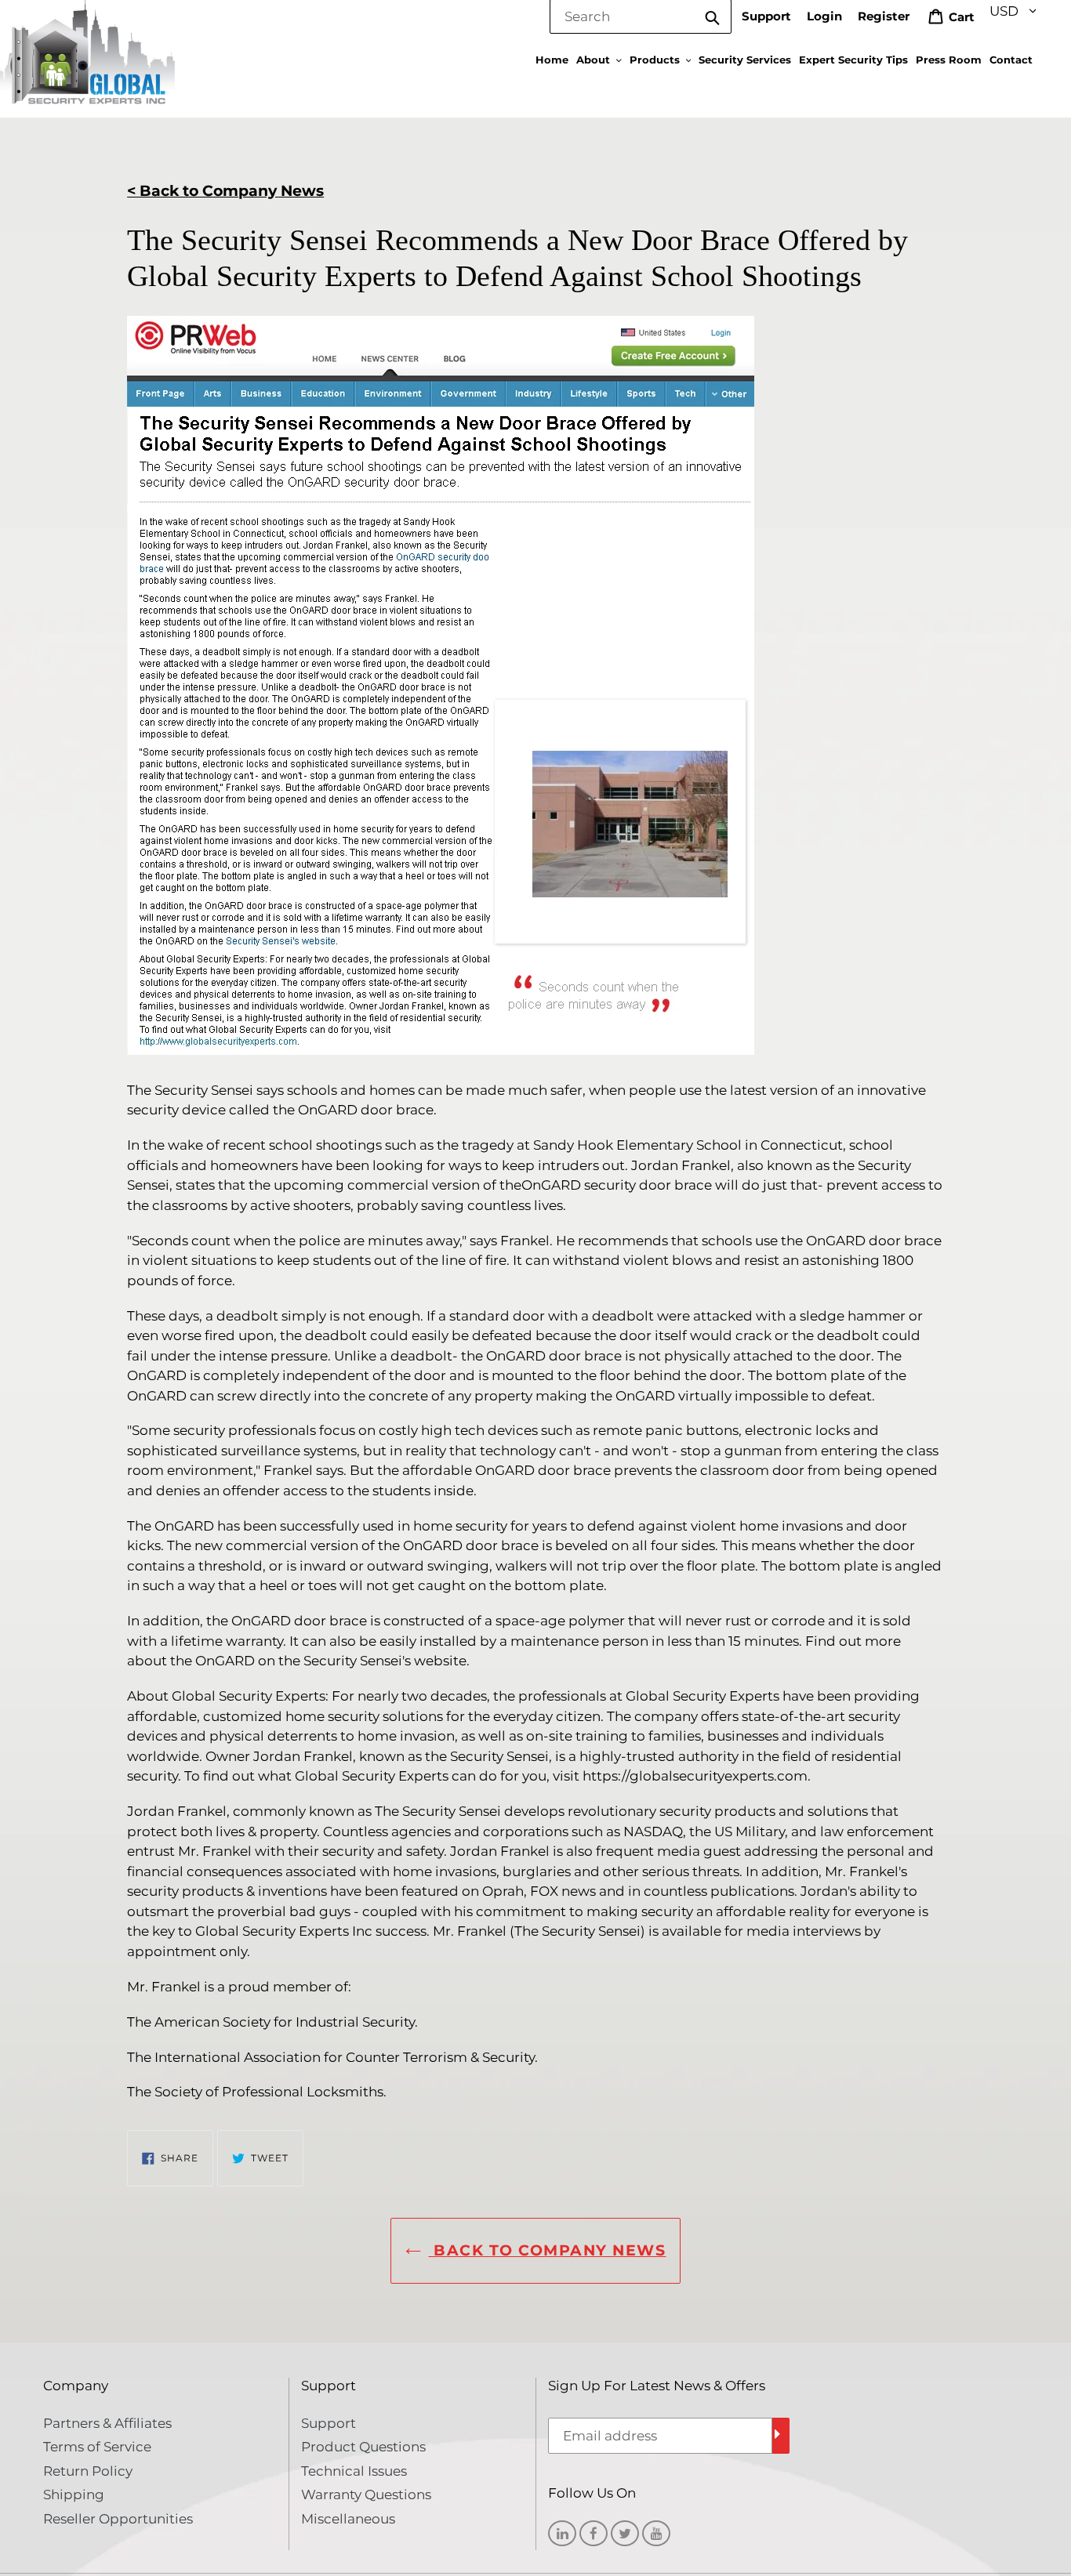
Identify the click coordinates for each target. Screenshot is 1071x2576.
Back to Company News (548, 2250)
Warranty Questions (366, 2494)
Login (824, 16)
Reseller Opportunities (118, 2519)
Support (766, 16)
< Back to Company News (225, 191)
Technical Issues (354, 2471)
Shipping (74, 2494)
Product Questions (363, 2447)
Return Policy (88, 2471)
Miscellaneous (348, 2519)
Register (884, 16)
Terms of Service (97, 2447)
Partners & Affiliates (107, 2423)
